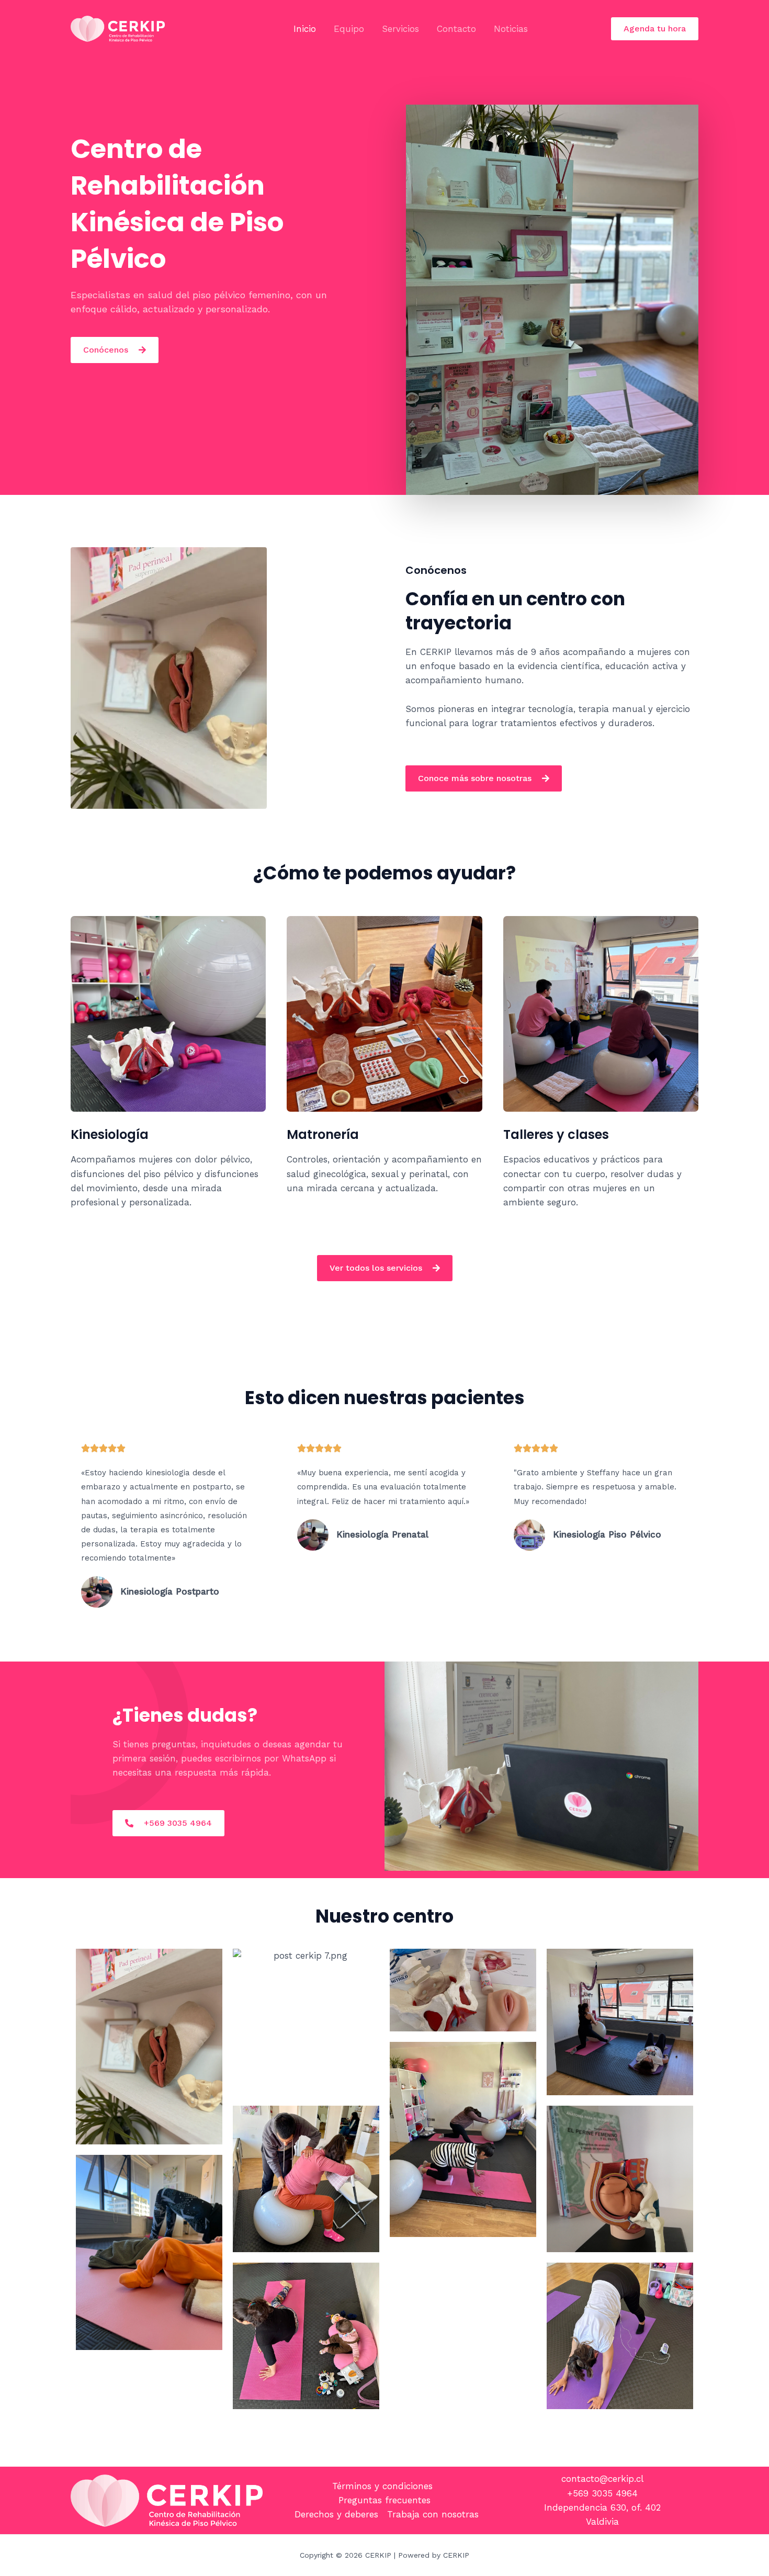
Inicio (305, 29)
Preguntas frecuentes (384, 2500)
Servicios (400, 29)
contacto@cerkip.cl (602, 2479)
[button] (655, 29)
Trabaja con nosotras (433, 2514)
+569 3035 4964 (602, 2493)
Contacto (456, 29)
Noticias (511, 29)
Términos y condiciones (382, 2486)
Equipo (349, 29)
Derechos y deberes (336, 2514)
